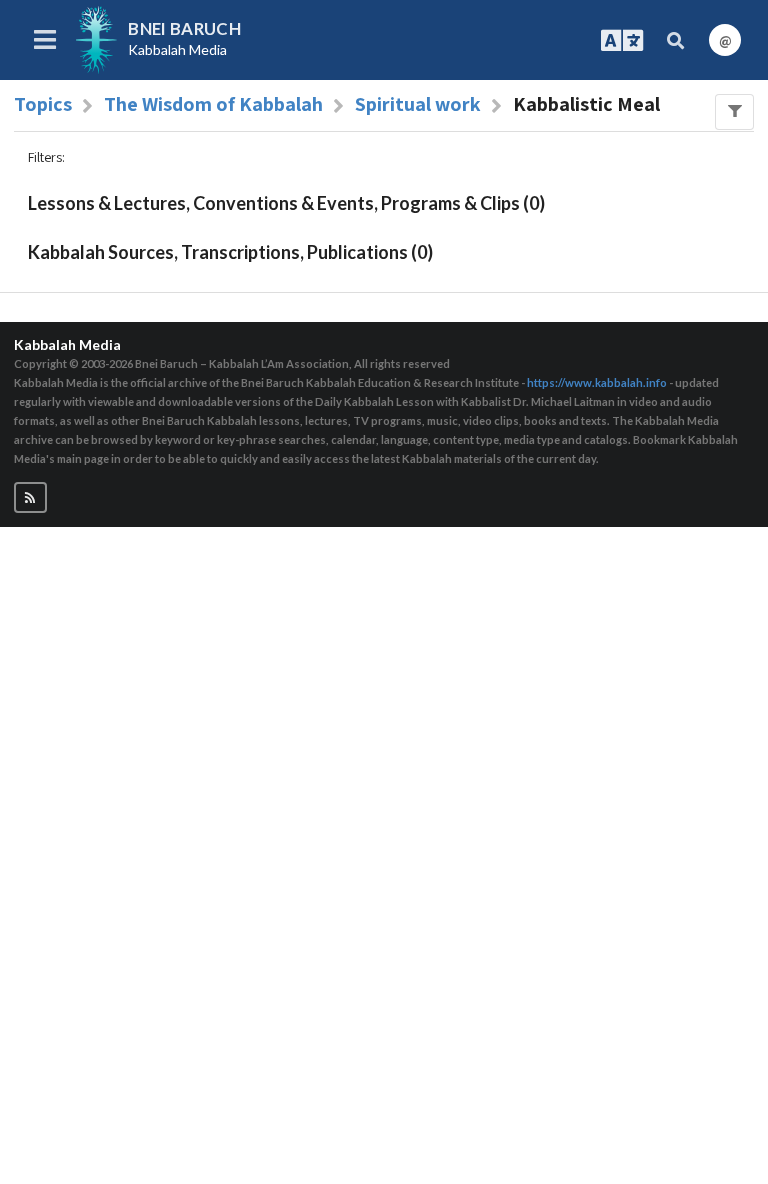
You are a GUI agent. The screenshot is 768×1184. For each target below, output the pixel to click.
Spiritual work (418, 104)
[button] (30, 497)
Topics (43, 104)
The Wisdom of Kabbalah (213, 104)
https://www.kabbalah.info (597, 382)
